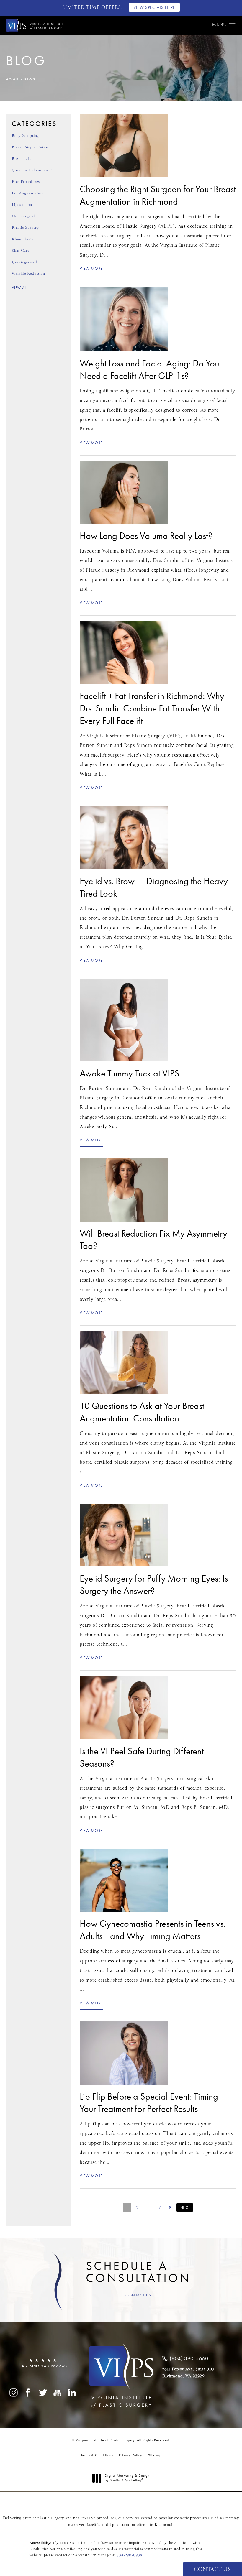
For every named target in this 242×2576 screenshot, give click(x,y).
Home (12, 79)
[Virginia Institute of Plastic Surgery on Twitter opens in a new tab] (43, 2393)
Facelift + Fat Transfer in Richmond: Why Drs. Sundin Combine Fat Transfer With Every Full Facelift (152, 708)
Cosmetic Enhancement (32, 170)
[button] (232, 25)
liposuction (120, 2525)
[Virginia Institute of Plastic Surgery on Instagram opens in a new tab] (13, 2393)
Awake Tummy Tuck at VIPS (130, 1073)
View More (91, 269)
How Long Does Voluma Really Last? (146, 536)
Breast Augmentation (30, 147)
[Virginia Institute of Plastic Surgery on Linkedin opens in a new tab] (72, 2393)
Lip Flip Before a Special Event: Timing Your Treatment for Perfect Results (149, 2103)
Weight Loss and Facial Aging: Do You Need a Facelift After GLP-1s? (149, 370)
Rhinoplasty (23, 239)
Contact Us (138, 2295)
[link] (43, 2363)
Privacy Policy (131, 2455)
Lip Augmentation (28, 193)
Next (185, 2208)
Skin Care (21, 250)
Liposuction (22, 204)
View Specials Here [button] (154, 7)
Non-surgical (23, 216)
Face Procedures (26, 181)
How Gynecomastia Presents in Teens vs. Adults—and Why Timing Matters (153, 1930)
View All (20, 288)
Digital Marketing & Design (127, 2478)
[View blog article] (124, 146)
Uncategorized (24, 262)
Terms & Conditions (97, 2455)
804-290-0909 (129, 2555)
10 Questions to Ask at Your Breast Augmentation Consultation (142, 1412)
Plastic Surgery (25, 227)
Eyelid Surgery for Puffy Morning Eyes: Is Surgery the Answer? (154, 1585)
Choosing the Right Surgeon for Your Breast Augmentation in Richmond (158, 195)
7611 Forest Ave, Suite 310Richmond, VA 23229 (188, 2373)
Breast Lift (21, 158)
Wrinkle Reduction (28, 273)
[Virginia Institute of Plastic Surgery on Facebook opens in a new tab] (28, 2393)
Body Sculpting (25, 136)
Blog (30, 79)
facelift (93, 2525)
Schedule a (138, 2272)
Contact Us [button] (212, 2570)
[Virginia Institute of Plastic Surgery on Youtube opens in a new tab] (58, 2393)
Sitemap (155, 2455)
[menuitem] (13, 2393)
